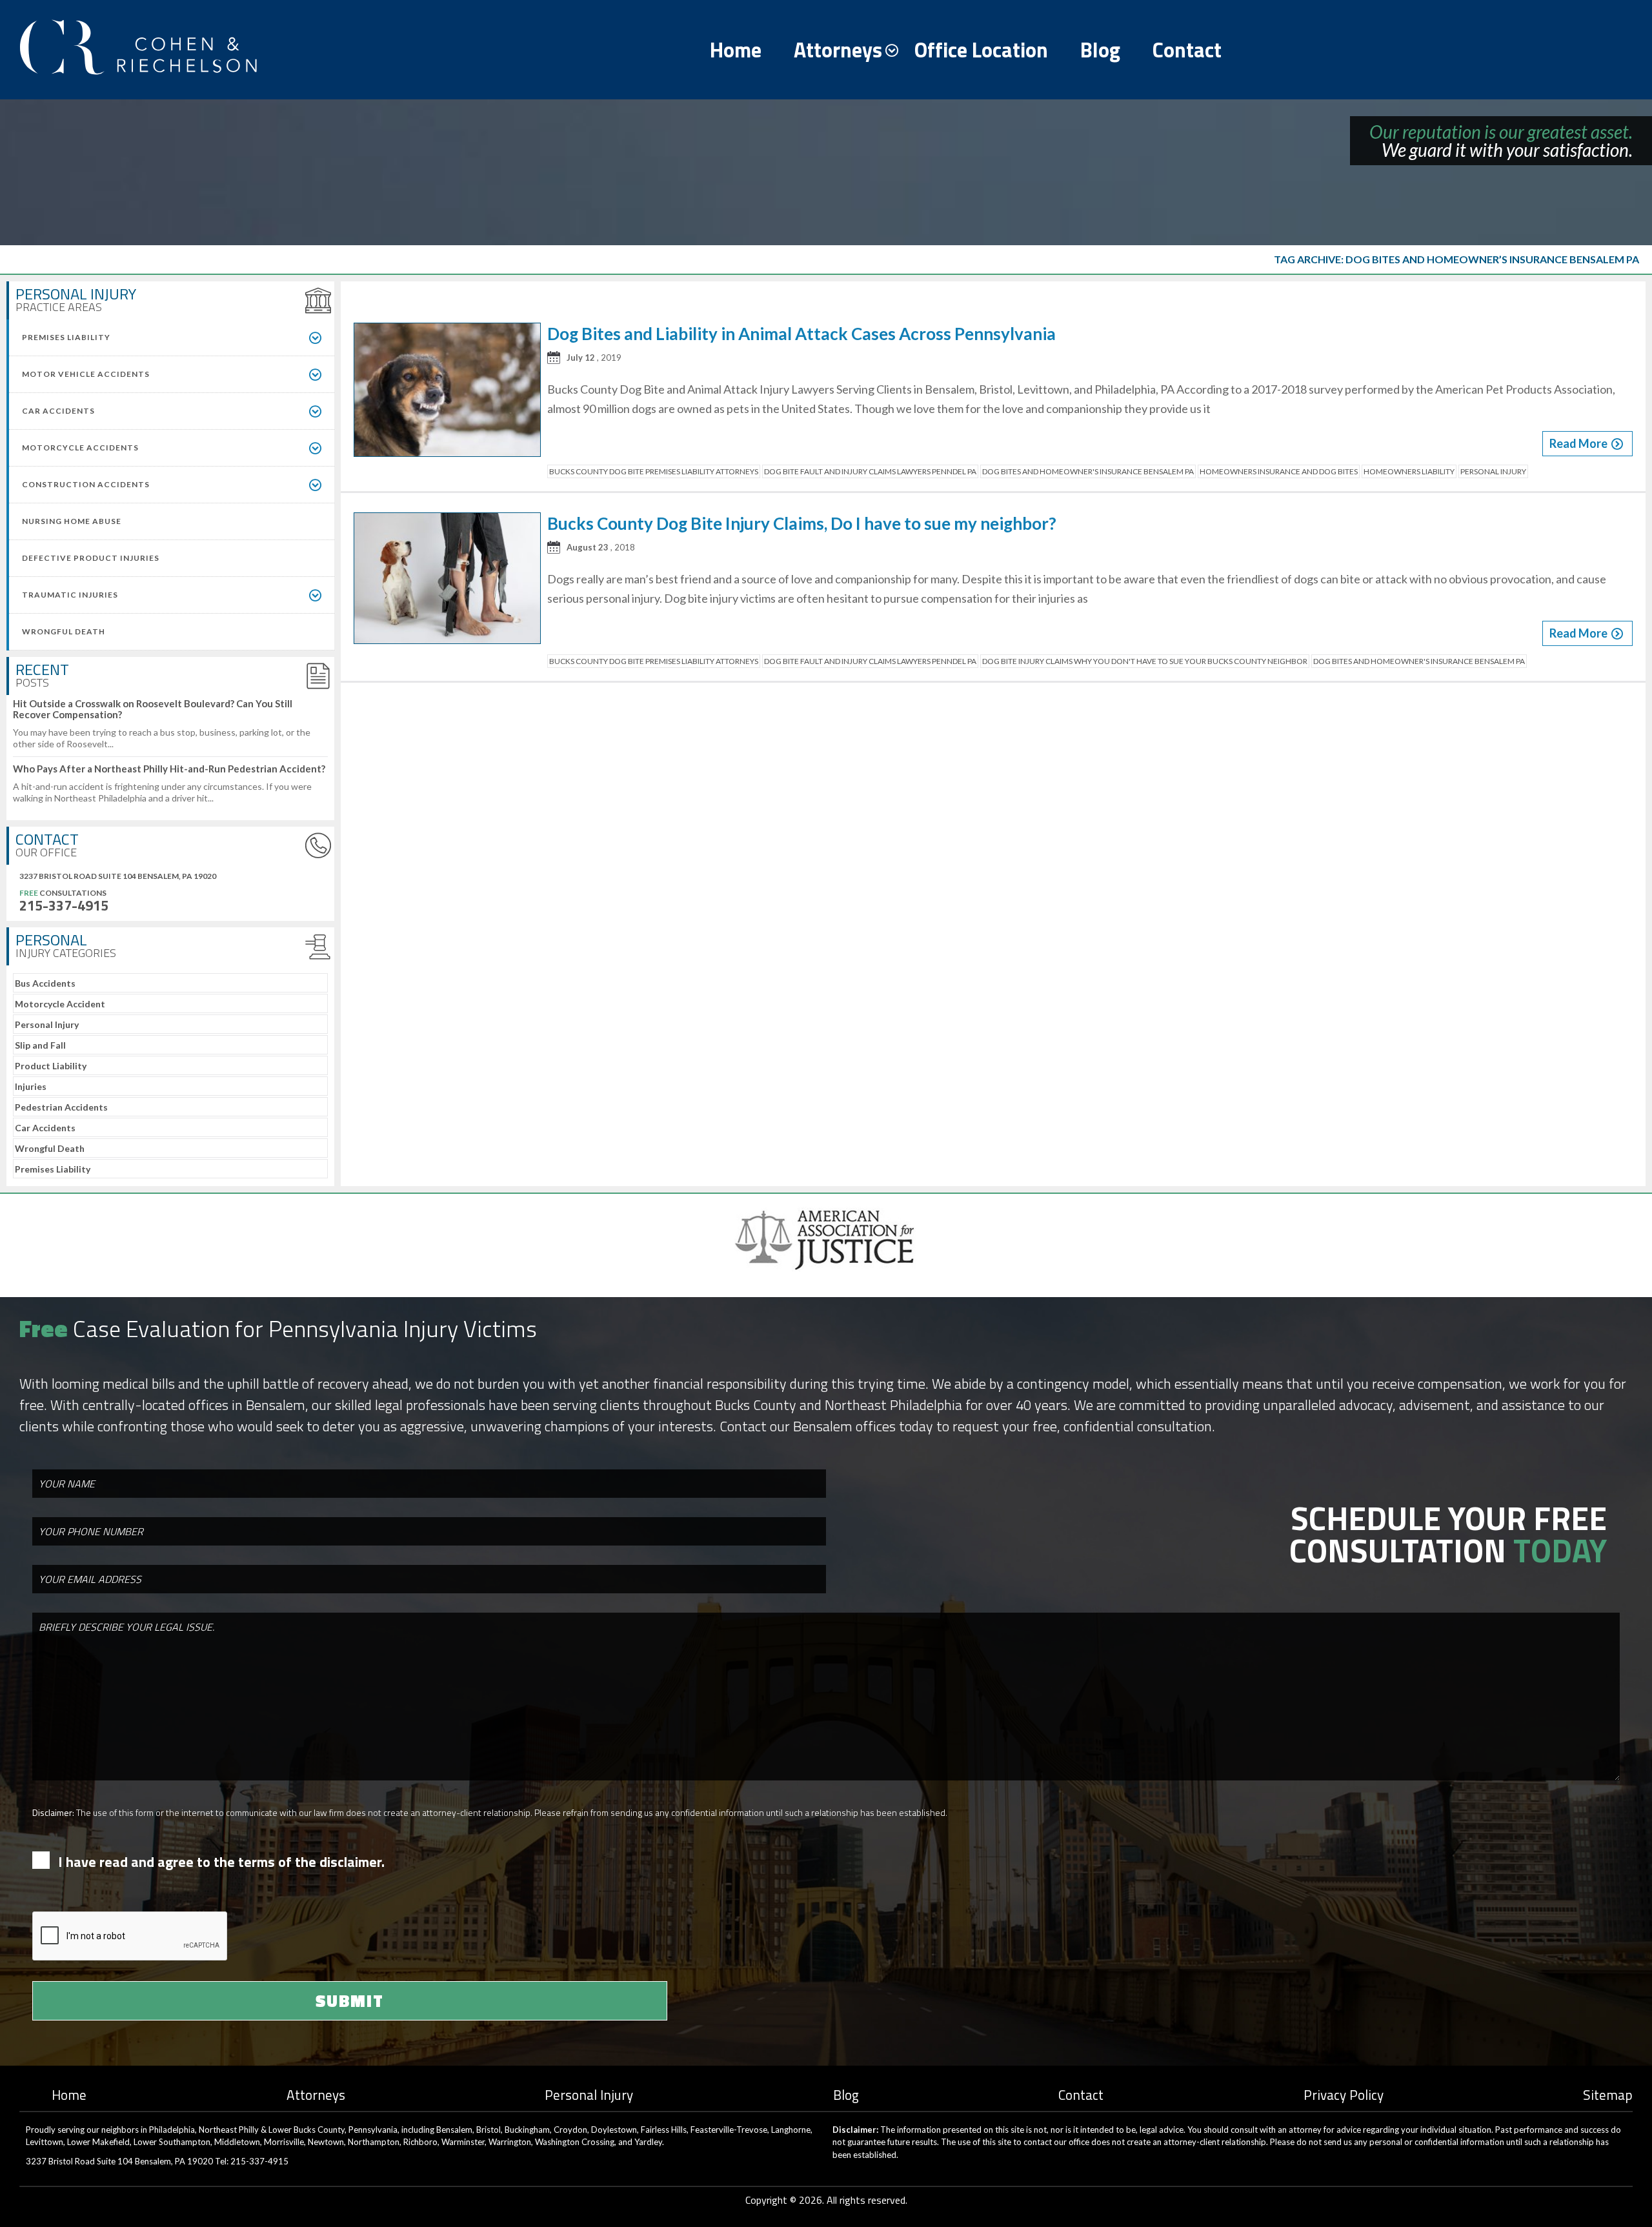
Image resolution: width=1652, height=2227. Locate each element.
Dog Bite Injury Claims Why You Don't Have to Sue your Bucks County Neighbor (1145, 661)
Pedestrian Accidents (61, 1107)
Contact (1187, 50)
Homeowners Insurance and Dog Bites (1279, 471)
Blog (1100, 50)
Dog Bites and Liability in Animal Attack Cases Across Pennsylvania (801, 334)
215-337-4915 (64, 905)
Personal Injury (47, 1024)
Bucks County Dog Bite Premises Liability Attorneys (654, 471)
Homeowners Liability (1409, 471)
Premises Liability (53, 1169)
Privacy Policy (1344, 2095)
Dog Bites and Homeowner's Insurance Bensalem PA (1088, 471)
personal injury (1493, 471)
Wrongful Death (50, 1148)
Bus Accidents (45, 983)
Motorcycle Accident (60, 1004)
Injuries (31, 1086)
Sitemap (1608, 2095)
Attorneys (838, 50)
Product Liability (51, 1066)
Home (736, 50)
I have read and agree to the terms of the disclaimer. (221, 1862)
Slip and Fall (40, 1045)
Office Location (981, 50)
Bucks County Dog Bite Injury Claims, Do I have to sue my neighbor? (802, 523)
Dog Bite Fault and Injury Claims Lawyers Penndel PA (870, 471)
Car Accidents (45, 1128)
